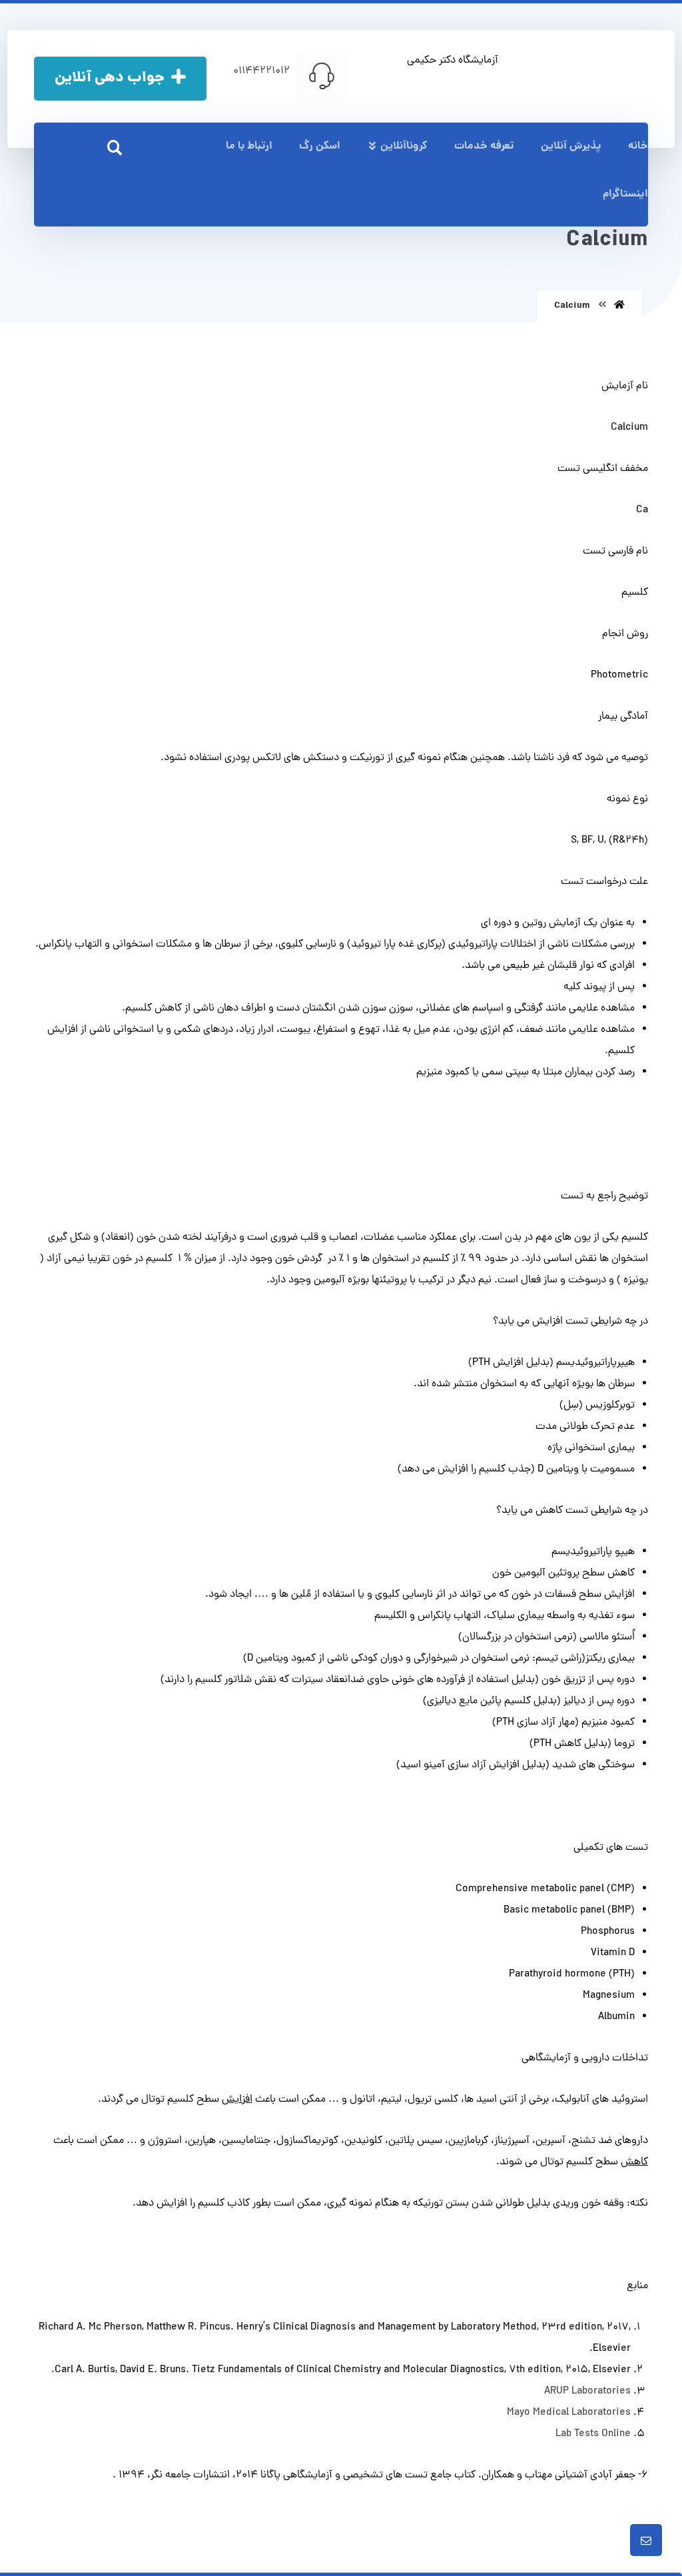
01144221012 (261, 71)
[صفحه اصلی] (619, 306)
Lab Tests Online (593, 2434)
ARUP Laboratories (587, 2391)
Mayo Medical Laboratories (569, 2413)
